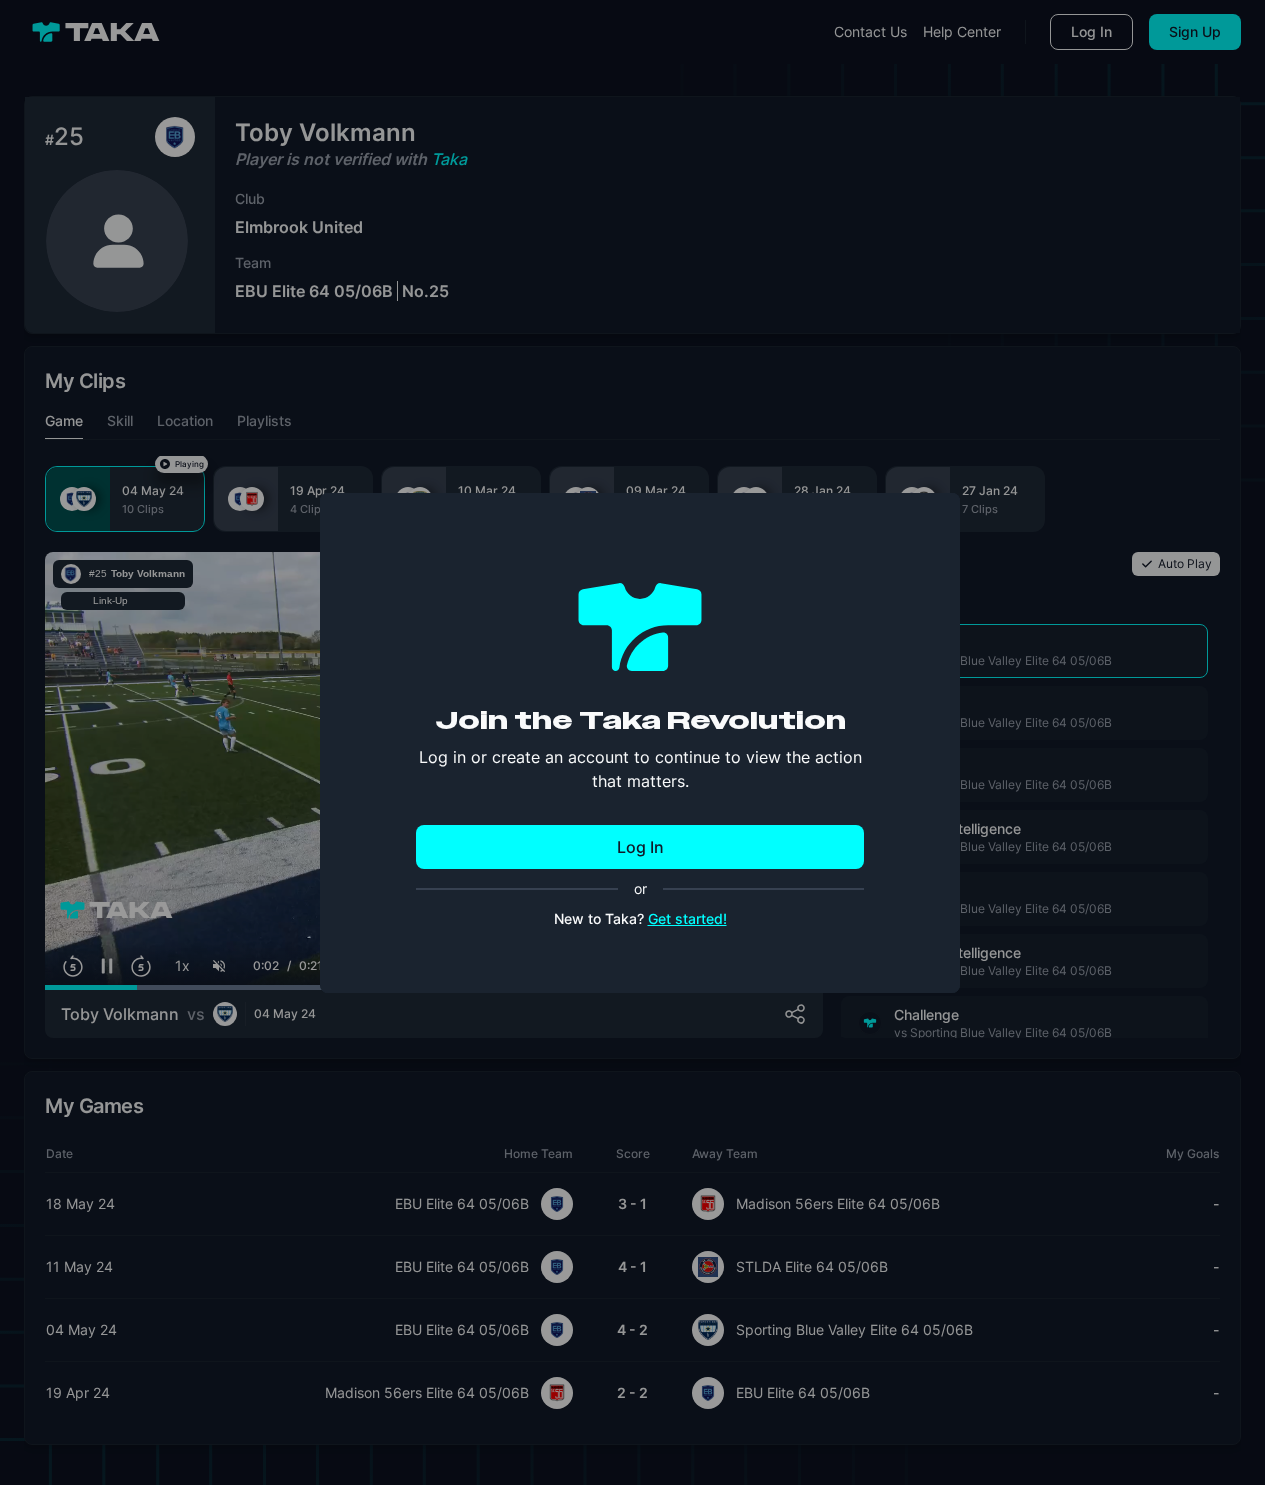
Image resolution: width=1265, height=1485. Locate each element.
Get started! (687, 918)
